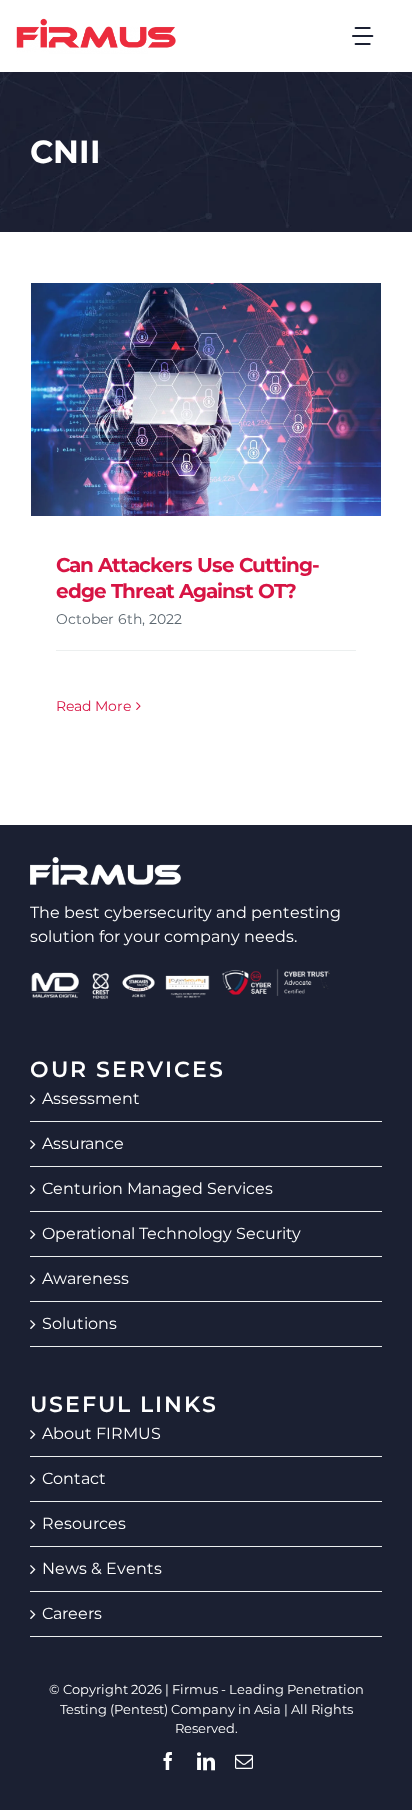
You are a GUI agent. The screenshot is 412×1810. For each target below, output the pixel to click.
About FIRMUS (101, 1433)
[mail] (244, 1761)
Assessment (91, 1098)
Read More (93, 706)
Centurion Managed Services (157, 1188)
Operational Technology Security (171, 1233)
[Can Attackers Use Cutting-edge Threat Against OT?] (206, 399)
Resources (84, 1523)
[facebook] (168, 1761)
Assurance (83, 1143)
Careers (72, 1613)
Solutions (79, 1323)
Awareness (85, 1278)
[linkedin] (206, 1761)
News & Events (102, 1568)
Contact (74, 1478)
